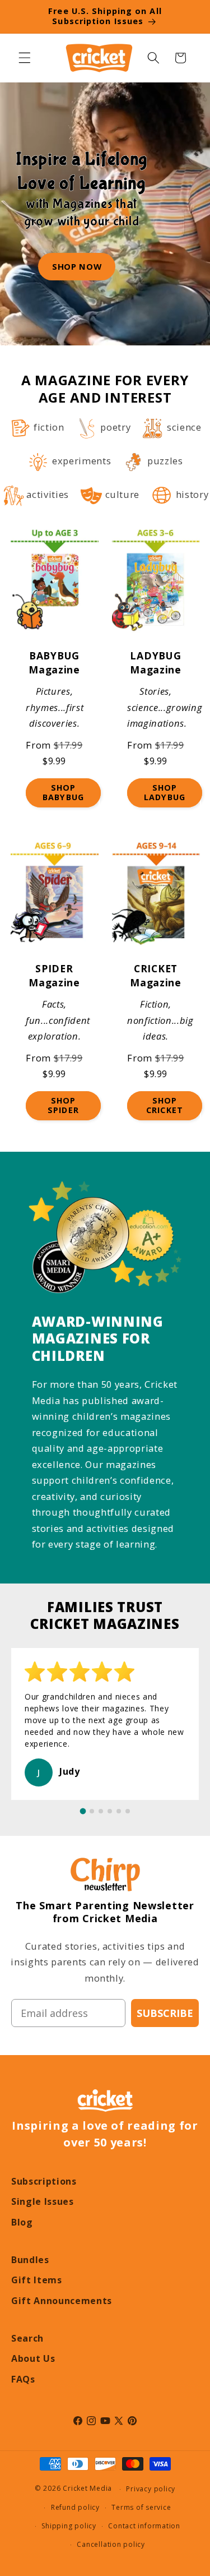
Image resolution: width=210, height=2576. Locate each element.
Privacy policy (151, 2489)
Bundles (30, 2260)
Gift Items (37, 2280)
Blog (22, 2222)
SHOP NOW (77, 266)
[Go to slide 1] (83, 1811)
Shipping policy (69, 2526)
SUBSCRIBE (165, 2013)
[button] (25, 58)
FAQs (23, 2379)
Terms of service (141, 2507)
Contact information (144, 2526)
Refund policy (75, 2507)
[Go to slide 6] (128, 1811)
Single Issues (43, 2201)
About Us (33, 2358)
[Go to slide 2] (92, 1811)
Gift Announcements (62, 2301)
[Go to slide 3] (101, 1811)
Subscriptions (44, 2181)
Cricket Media (87, 2489)
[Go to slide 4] (110, 1811)
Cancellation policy (111, 2544)
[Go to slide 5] (119, 1811)
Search (27, 2338)
